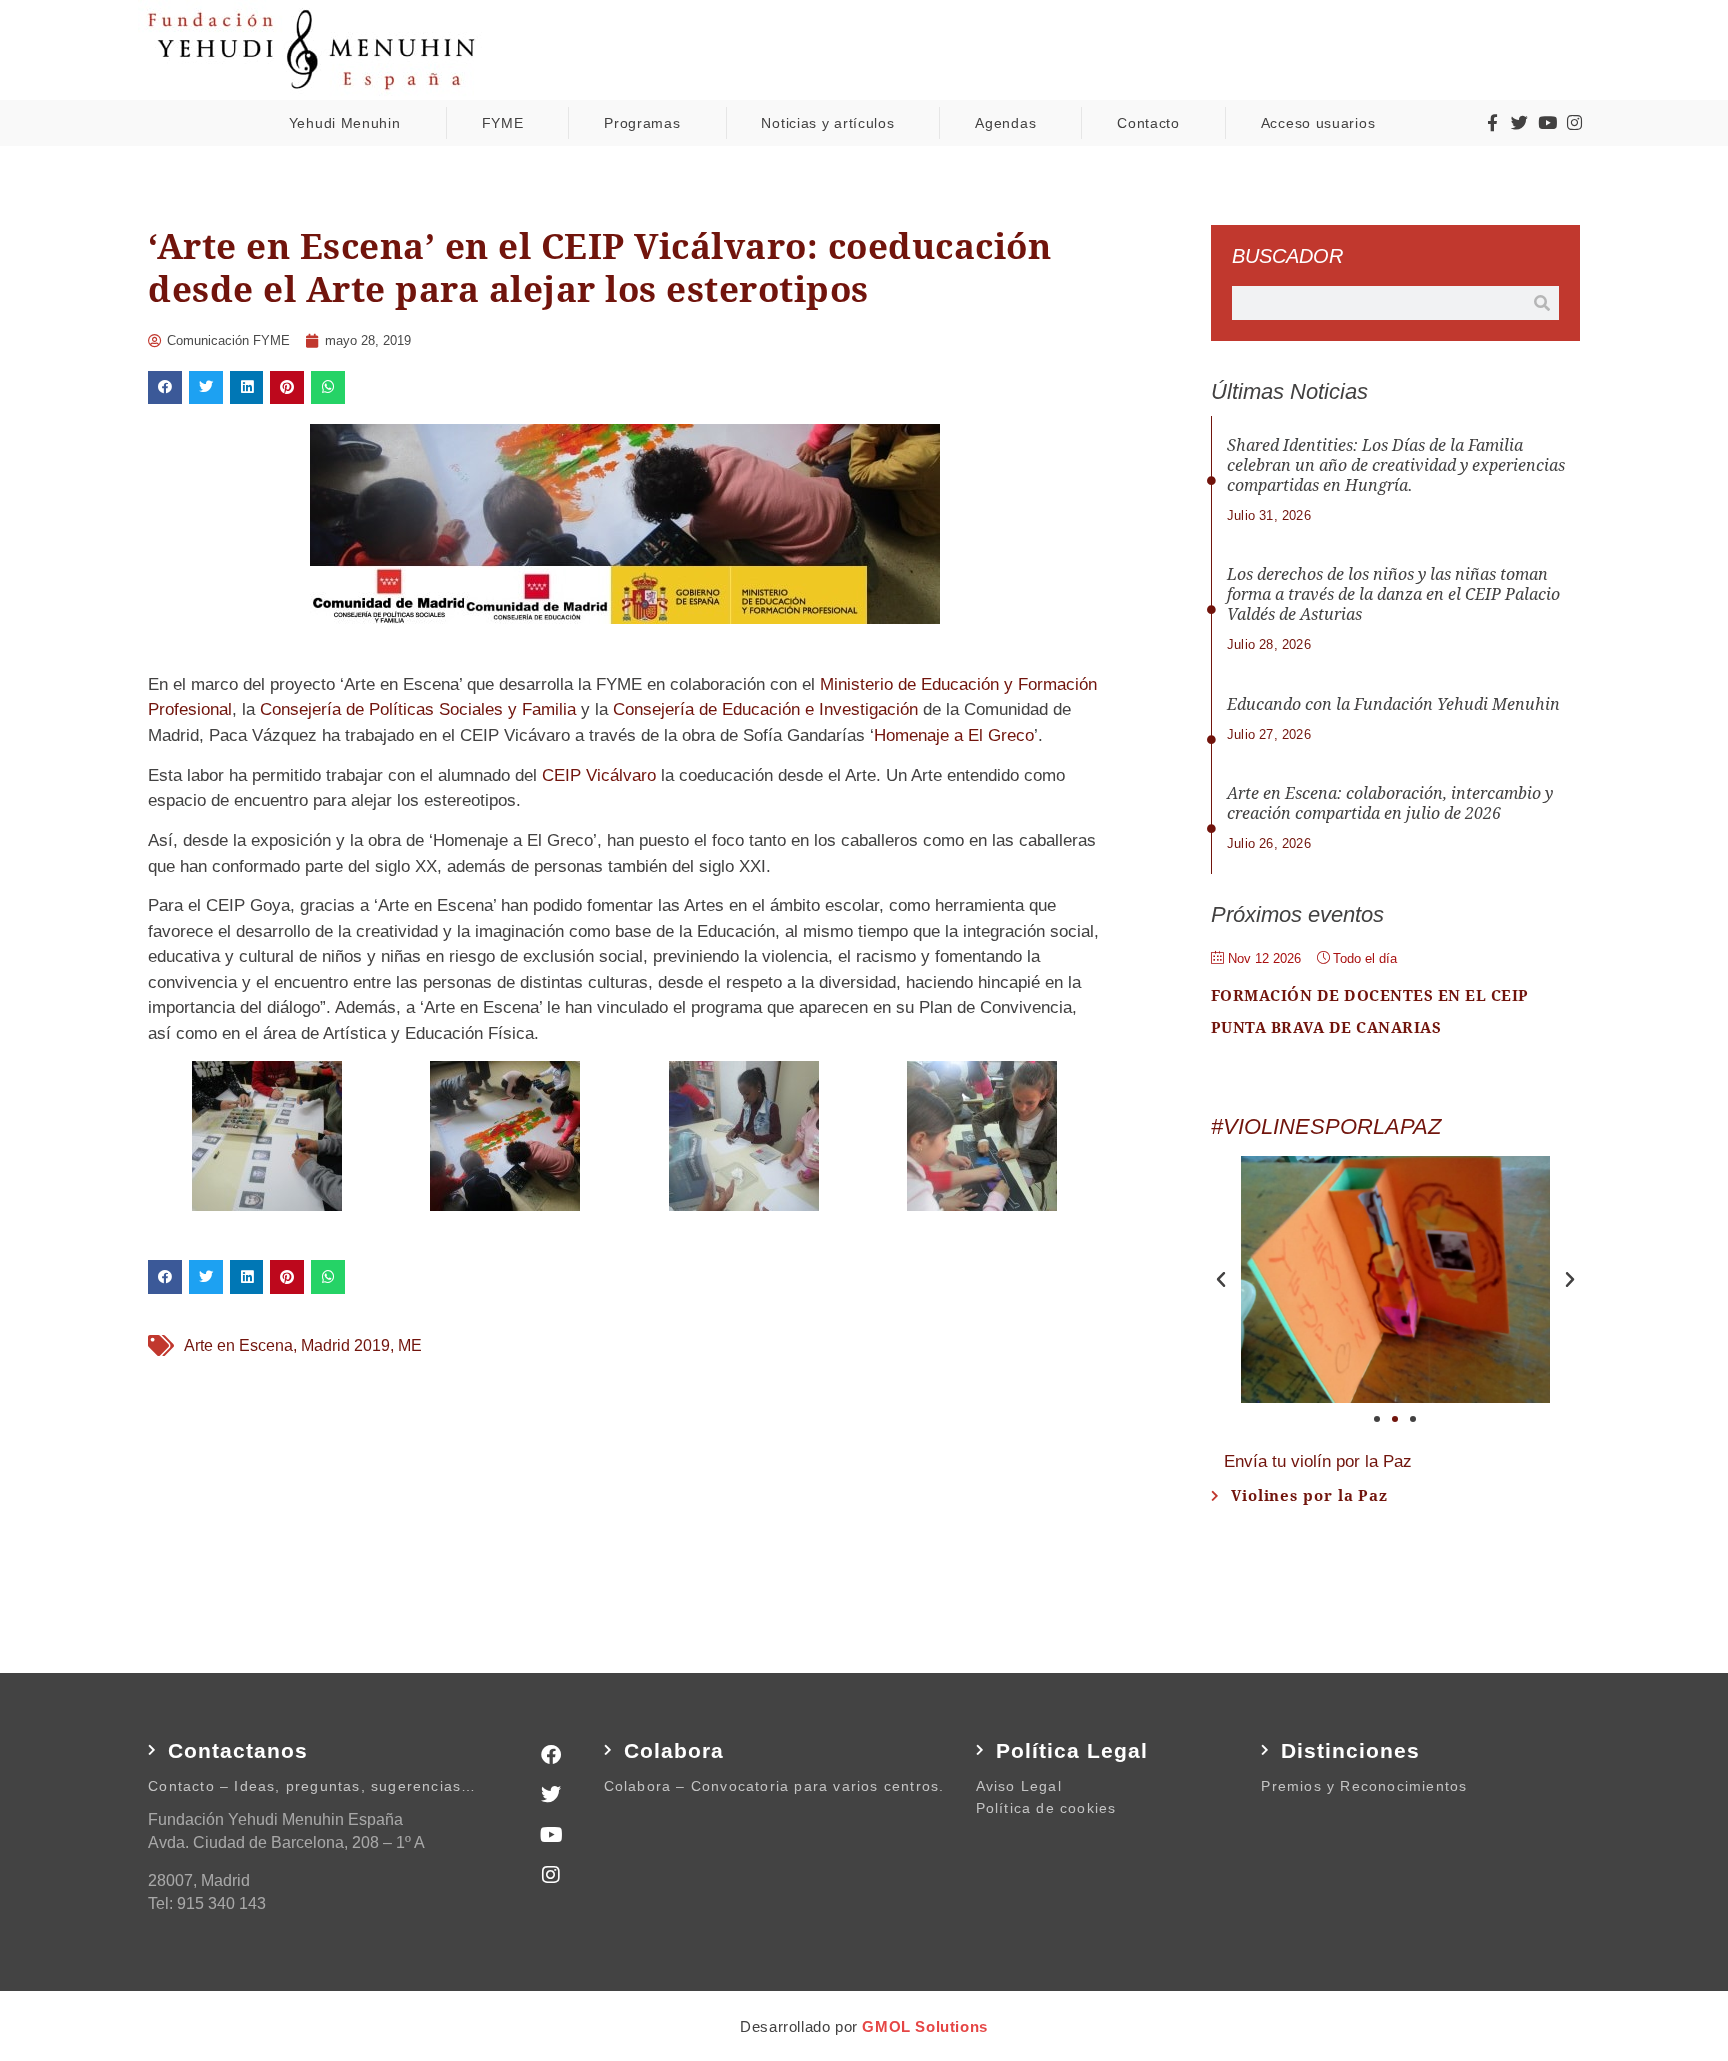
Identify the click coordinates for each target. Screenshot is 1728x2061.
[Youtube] (1547, 123)
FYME (503, 123)
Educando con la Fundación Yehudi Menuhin (1393, 704)
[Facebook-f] (1492, 123)
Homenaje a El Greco (954, 735)
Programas (642, 123)
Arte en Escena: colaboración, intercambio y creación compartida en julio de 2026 (1390, 803)
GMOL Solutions (924, 2026)
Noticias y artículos (827, 123)
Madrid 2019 (345, 1345)
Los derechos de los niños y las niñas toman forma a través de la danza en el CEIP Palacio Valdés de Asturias (1393, 594)
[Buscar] (1542, 303)
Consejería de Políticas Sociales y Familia (418, 709)
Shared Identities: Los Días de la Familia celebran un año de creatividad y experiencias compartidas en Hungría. (1396, 465)
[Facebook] (551, 1755)
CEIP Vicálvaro (599, 775)
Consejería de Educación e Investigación (765, 709)
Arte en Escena (238, 1345)
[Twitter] (1520, 123)
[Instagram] (1574, 123)
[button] (165, 388)
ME (410, 1345)
